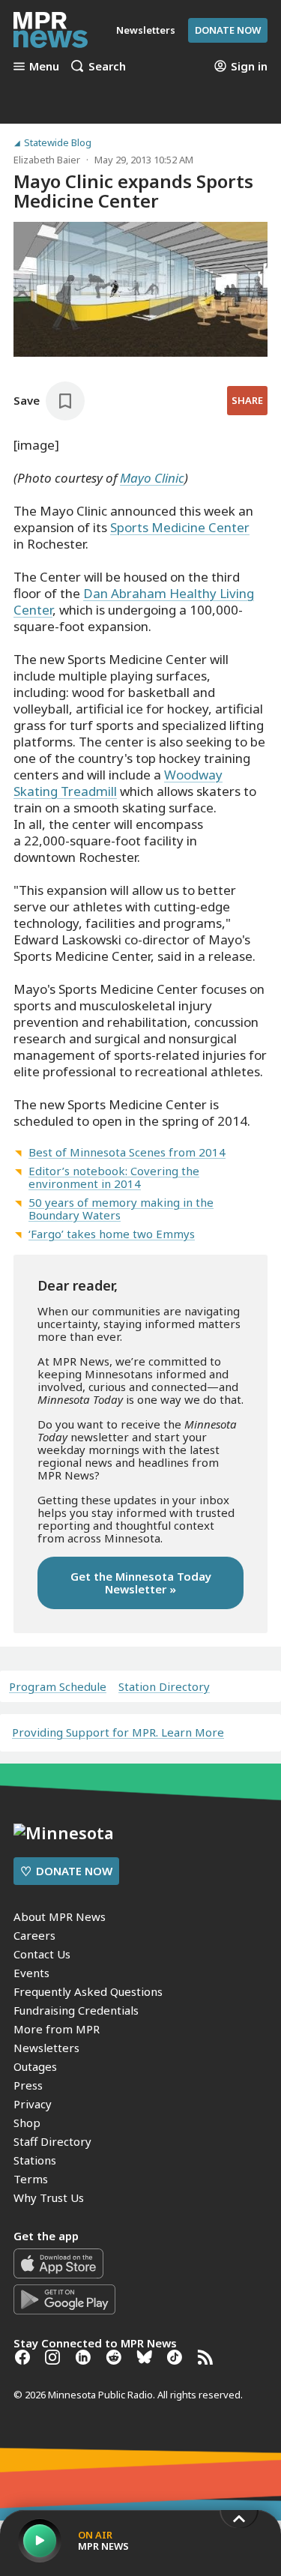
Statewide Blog (58, 143)
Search (107, 66)
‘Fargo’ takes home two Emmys (112, 1234)
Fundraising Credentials (76, 2010)
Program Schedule (58, 1687)
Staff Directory (52, 2141)
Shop (27, 2123)
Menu (44, 66)
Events (31, 1973)
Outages (35, 2066)
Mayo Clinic (152, 478)
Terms (31, 2179)
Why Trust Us (49, 2198)
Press (28, 2085)
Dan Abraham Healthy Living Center (134, 601)
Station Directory (164, 1687)
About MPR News (60, 1916)
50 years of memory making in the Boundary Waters (121, 1209)
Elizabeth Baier (47, 160)
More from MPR (57, 2029)
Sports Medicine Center (180, 527)
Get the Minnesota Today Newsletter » (141, 1583)
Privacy (33, 2104)
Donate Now (228, 30)
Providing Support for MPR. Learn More (118, 1732)
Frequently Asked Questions (88, 1991)
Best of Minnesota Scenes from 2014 (127, 1152)
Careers (34, 1935)
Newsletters (46, 2048)
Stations (35, 2160)
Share (247, 400)
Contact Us (42, 1954)
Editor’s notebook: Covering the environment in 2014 (114, 1177)
